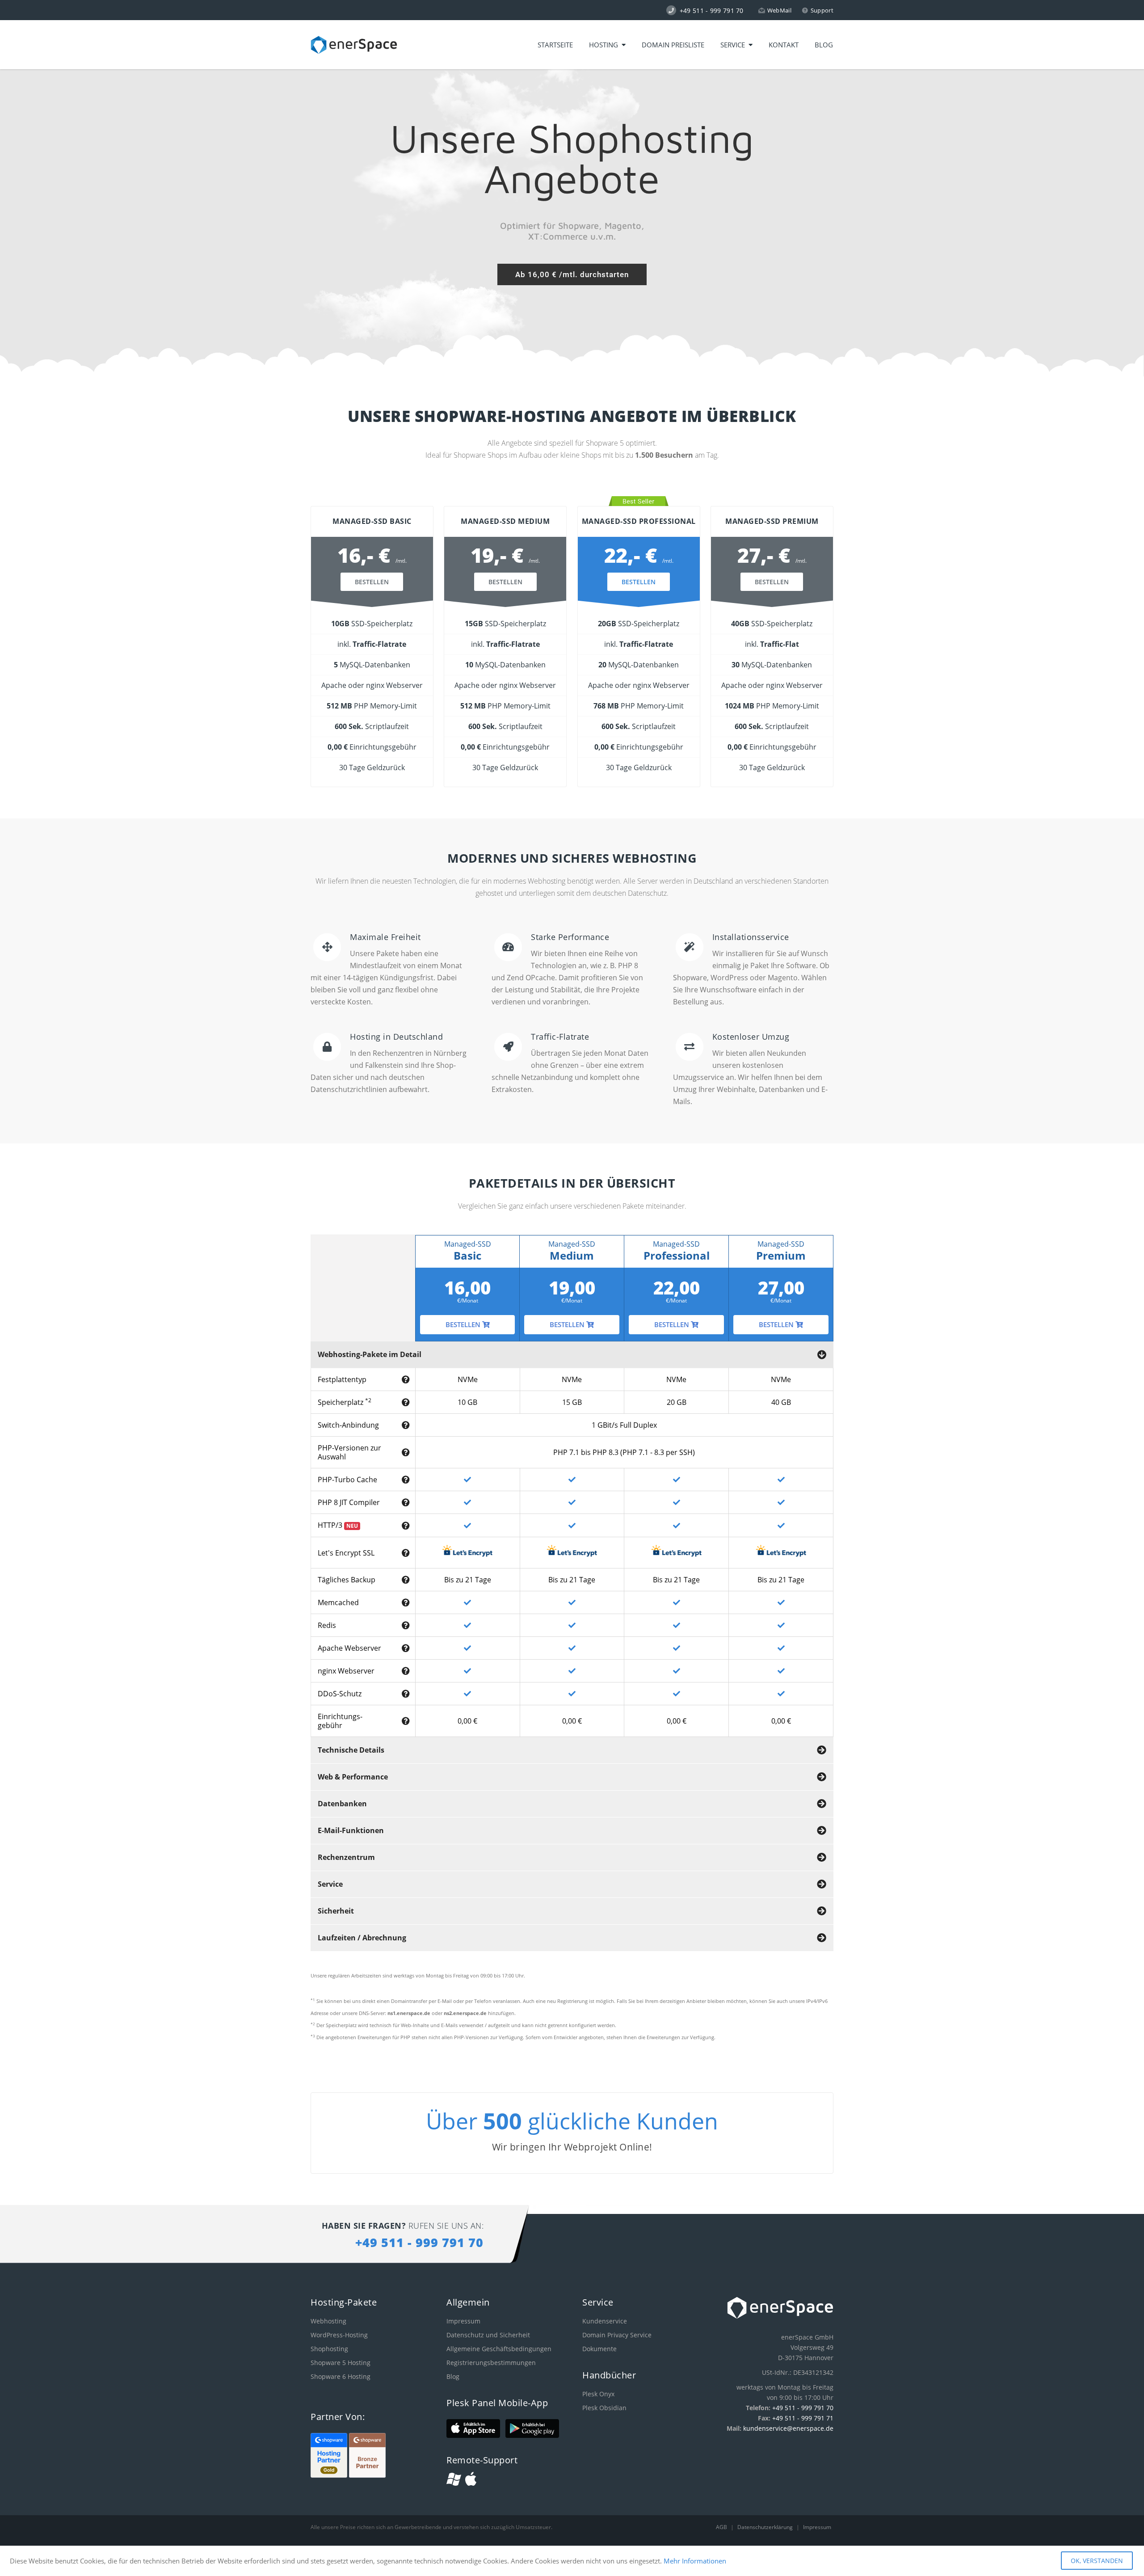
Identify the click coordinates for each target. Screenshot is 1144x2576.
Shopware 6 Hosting (341, 2376)
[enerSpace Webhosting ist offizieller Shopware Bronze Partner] (367, 2475)
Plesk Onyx (598, 2394)
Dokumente (599, 2349)
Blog (824, 45)
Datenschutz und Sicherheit (488, 2335)
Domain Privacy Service (617, 2335)
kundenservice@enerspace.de (788, 2428)
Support (822, 10)
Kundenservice (605, 2321)
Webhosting (328, 2321)
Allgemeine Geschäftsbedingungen (499, 2349)
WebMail (779, 10)
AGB (722, 2527)
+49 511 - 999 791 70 (803, 2408)
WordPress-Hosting (339, 2335)
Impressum (463, 2321)
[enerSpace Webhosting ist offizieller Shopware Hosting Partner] (330, 2475)
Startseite (555, 45)
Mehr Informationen (695, 2561)
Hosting (605, 45)
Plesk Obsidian (604, 2408)
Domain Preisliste (673, 45)
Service (734, 45)
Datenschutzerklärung (766, 2527)
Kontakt (784, 45)
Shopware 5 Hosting (341, 2363)
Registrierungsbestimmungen (491, 2363)
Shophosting (329, 2349)
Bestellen (372, 582)
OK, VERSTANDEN (1097, 2561)
